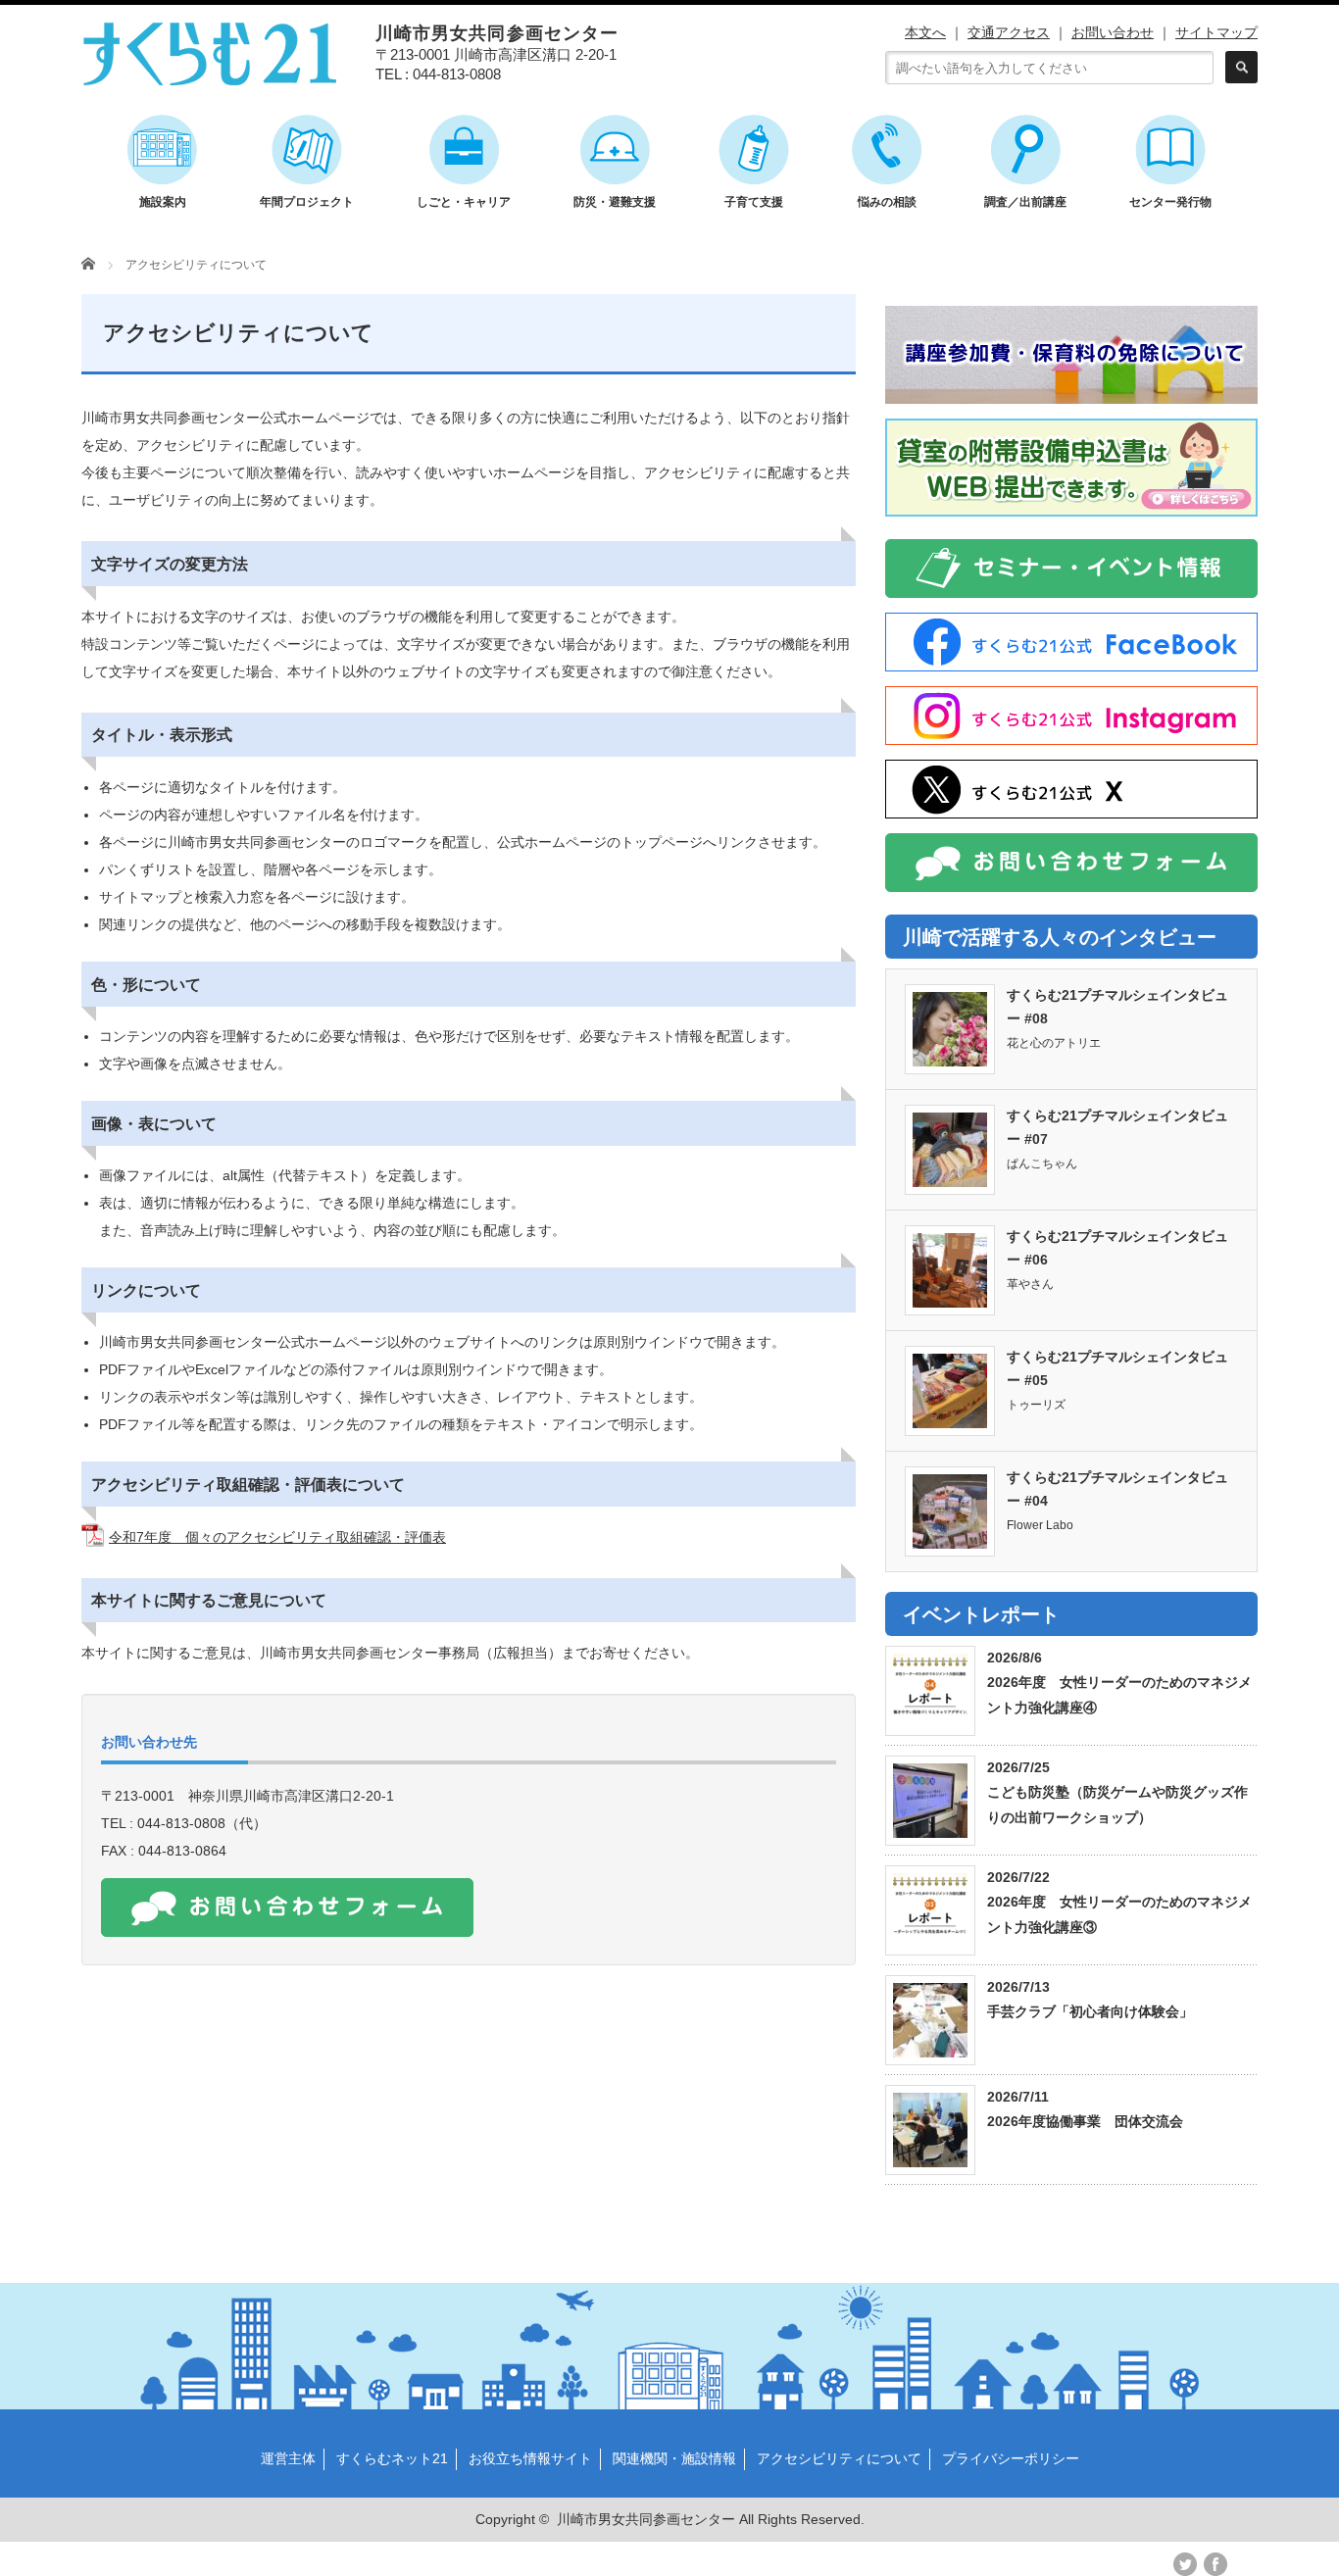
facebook (1215, 2564)
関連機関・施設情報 (674, 2458)
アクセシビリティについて (839, 2458)
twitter (1185, 2564)
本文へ (925, 32)
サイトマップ (1216, 32)
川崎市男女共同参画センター (646, 2519)
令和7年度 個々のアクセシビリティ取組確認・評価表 (277, 1537)
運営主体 (288, 2458)
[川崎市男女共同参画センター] (210, 76)
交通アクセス (1009, 32)
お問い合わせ (1113, 32)
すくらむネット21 (392, 2458)
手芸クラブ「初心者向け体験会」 (1090, 2011)
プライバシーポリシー (1011, 2458)
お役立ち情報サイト (530, 2458)
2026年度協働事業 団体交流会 (1085, 2121)
